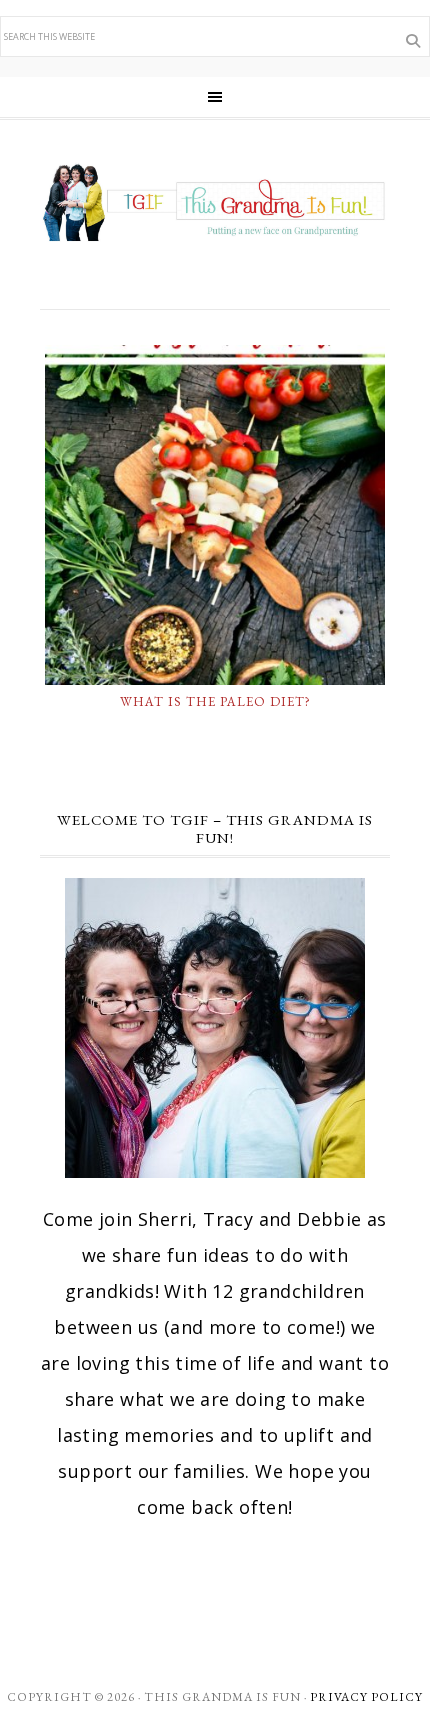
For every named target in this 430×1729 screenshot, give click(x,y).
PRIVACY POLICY (366, 1697)
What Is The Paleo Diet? (215, 701)
